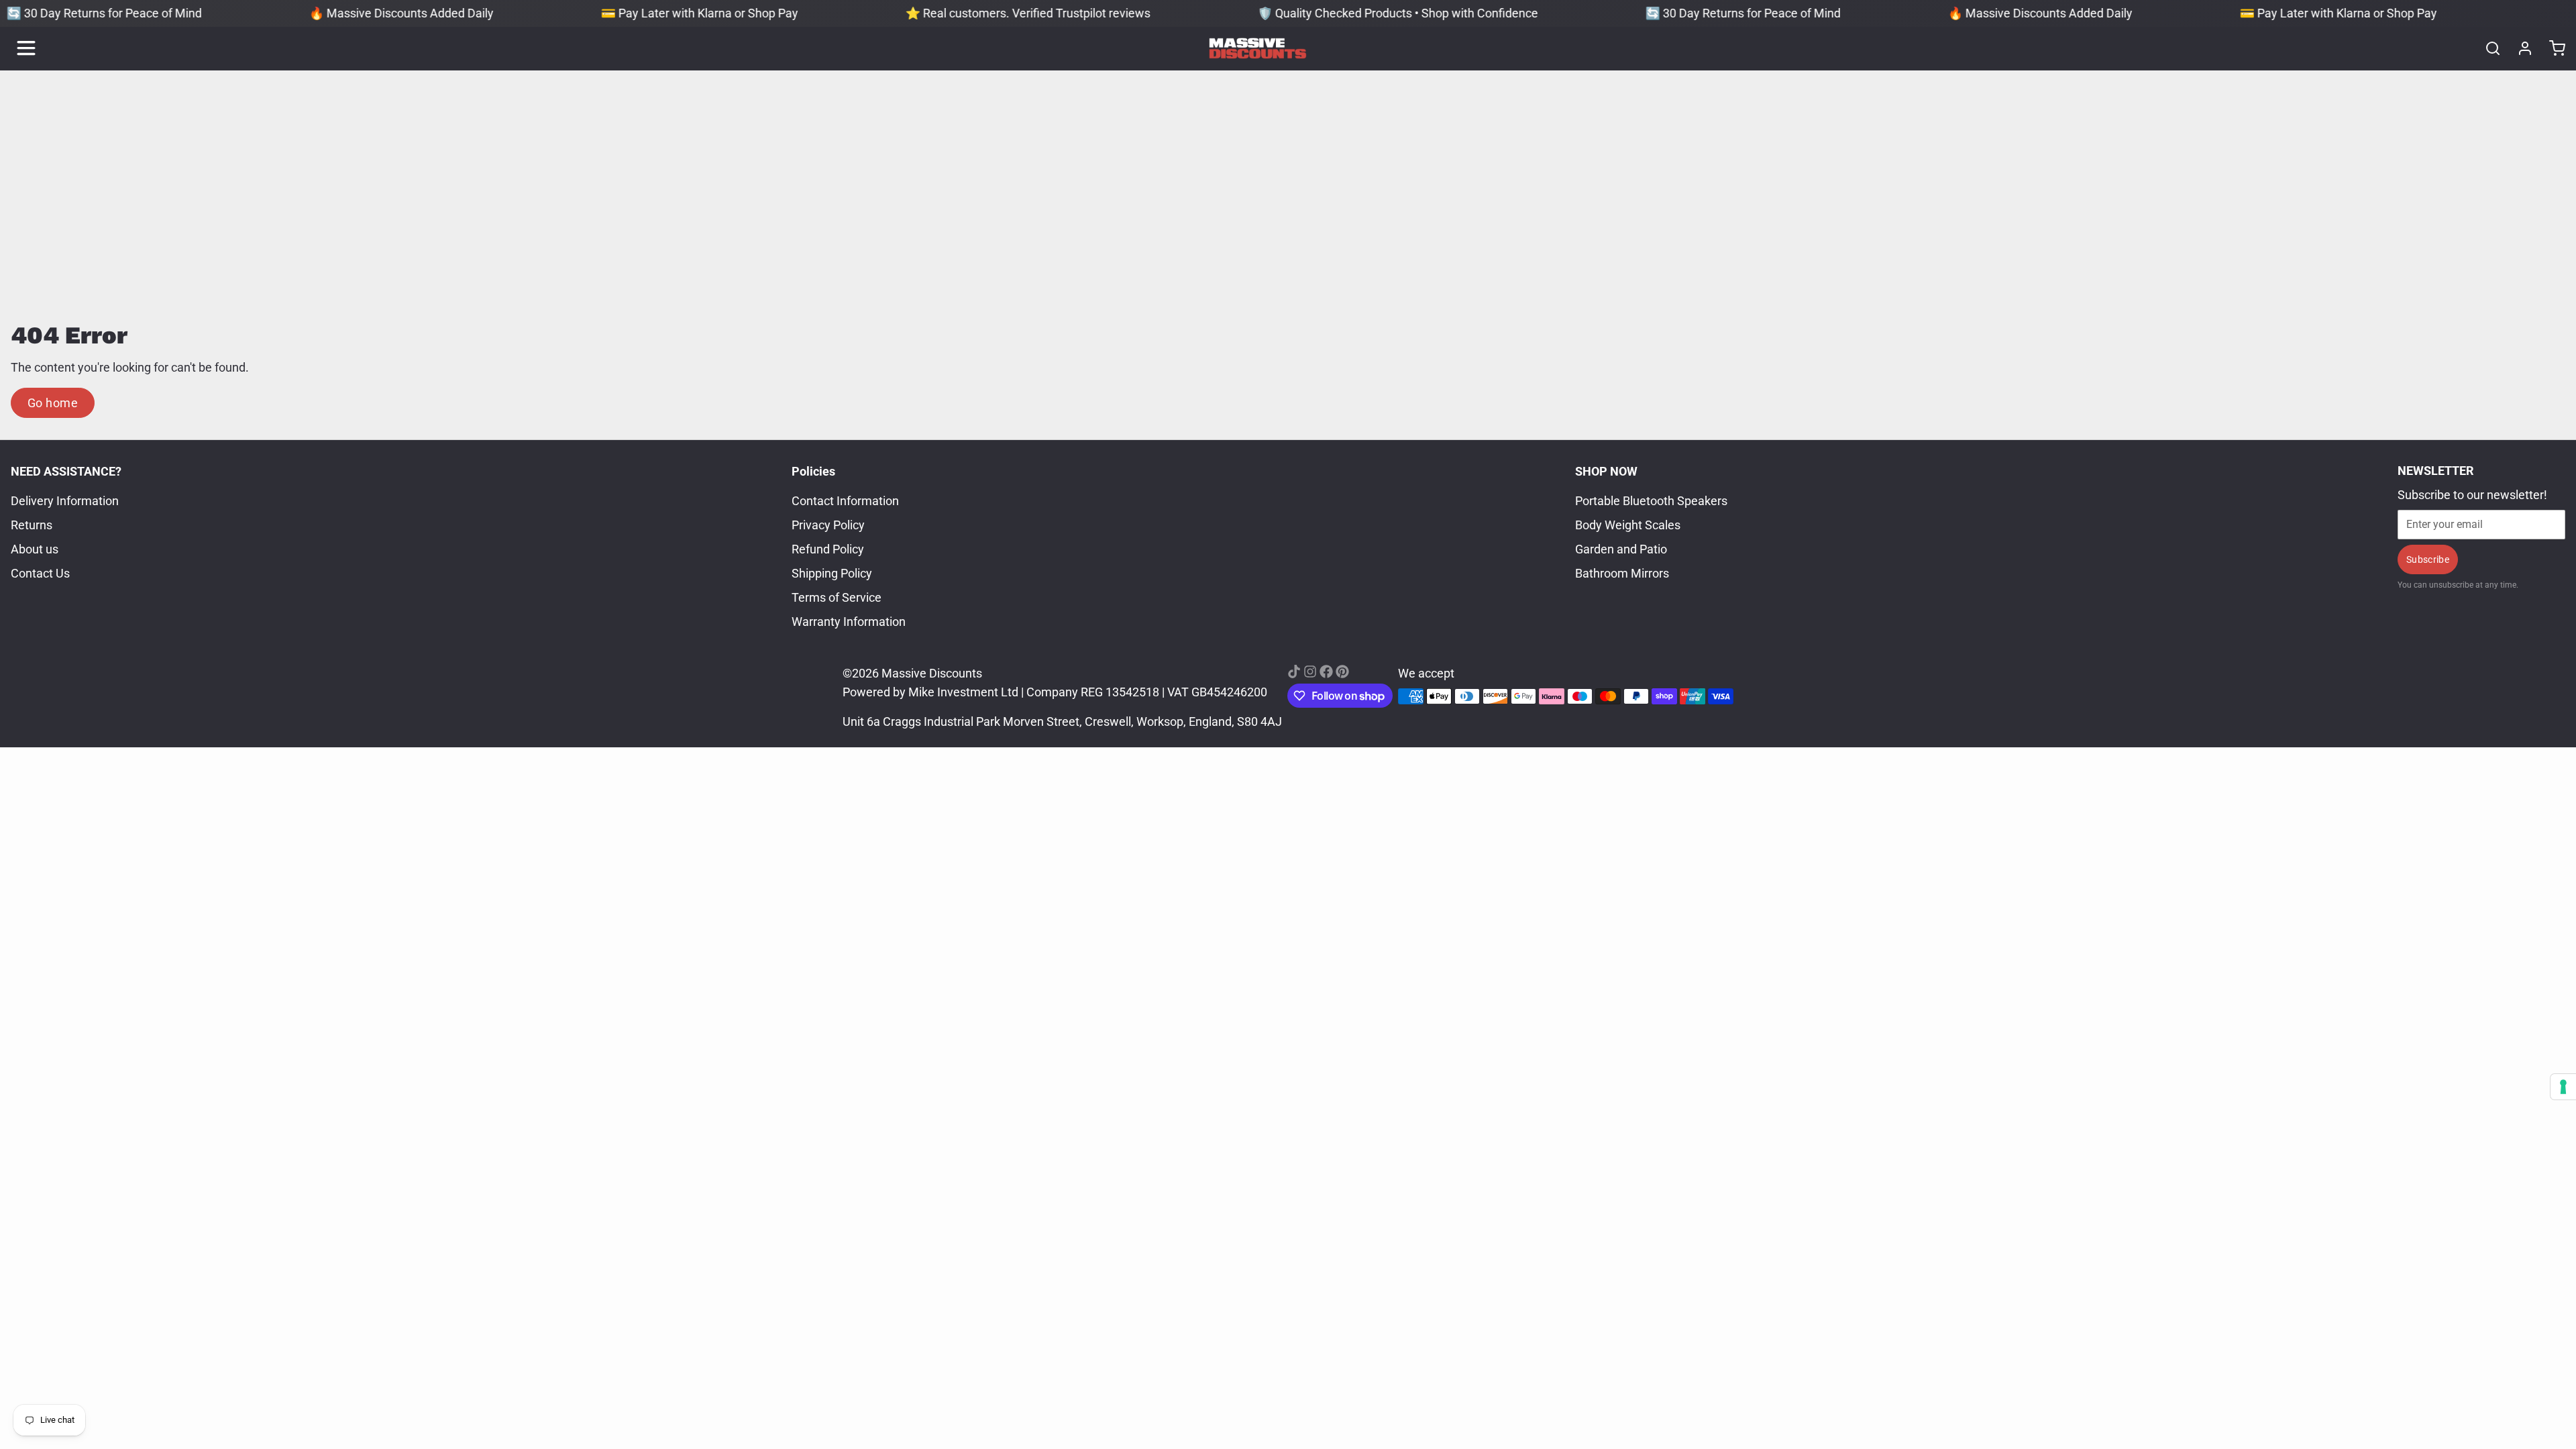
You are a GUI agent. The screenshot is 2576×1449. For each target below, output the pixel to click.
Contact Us (40, 573)
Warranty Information (849, 622)
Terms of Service (837, 597)
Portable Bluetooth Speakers (1651, 501)
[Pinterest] (1342, 672)
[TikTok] (1294, 672)
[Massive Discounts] (1258, 48)
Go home (53, 403)
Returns (32, 525)
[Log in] (2520, 48)
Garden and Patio (1621, 549)
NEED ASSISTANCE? (66, 471)
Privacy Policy (828, 525)
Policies (813, 471)
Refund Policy (828, 549)
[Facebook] (1326, 672)
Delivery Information (65, 501)
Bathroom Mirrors (1622, 573)
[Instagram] (1310, 672)
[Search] (2487, 48)
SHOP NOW (1606, 471)
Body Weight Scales (1628, 525)
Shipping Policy (832, 573)
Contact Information (845, 501)
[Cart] (2552, 48)
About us (35, 549)
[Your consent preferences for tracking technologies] (2563, 1087)
